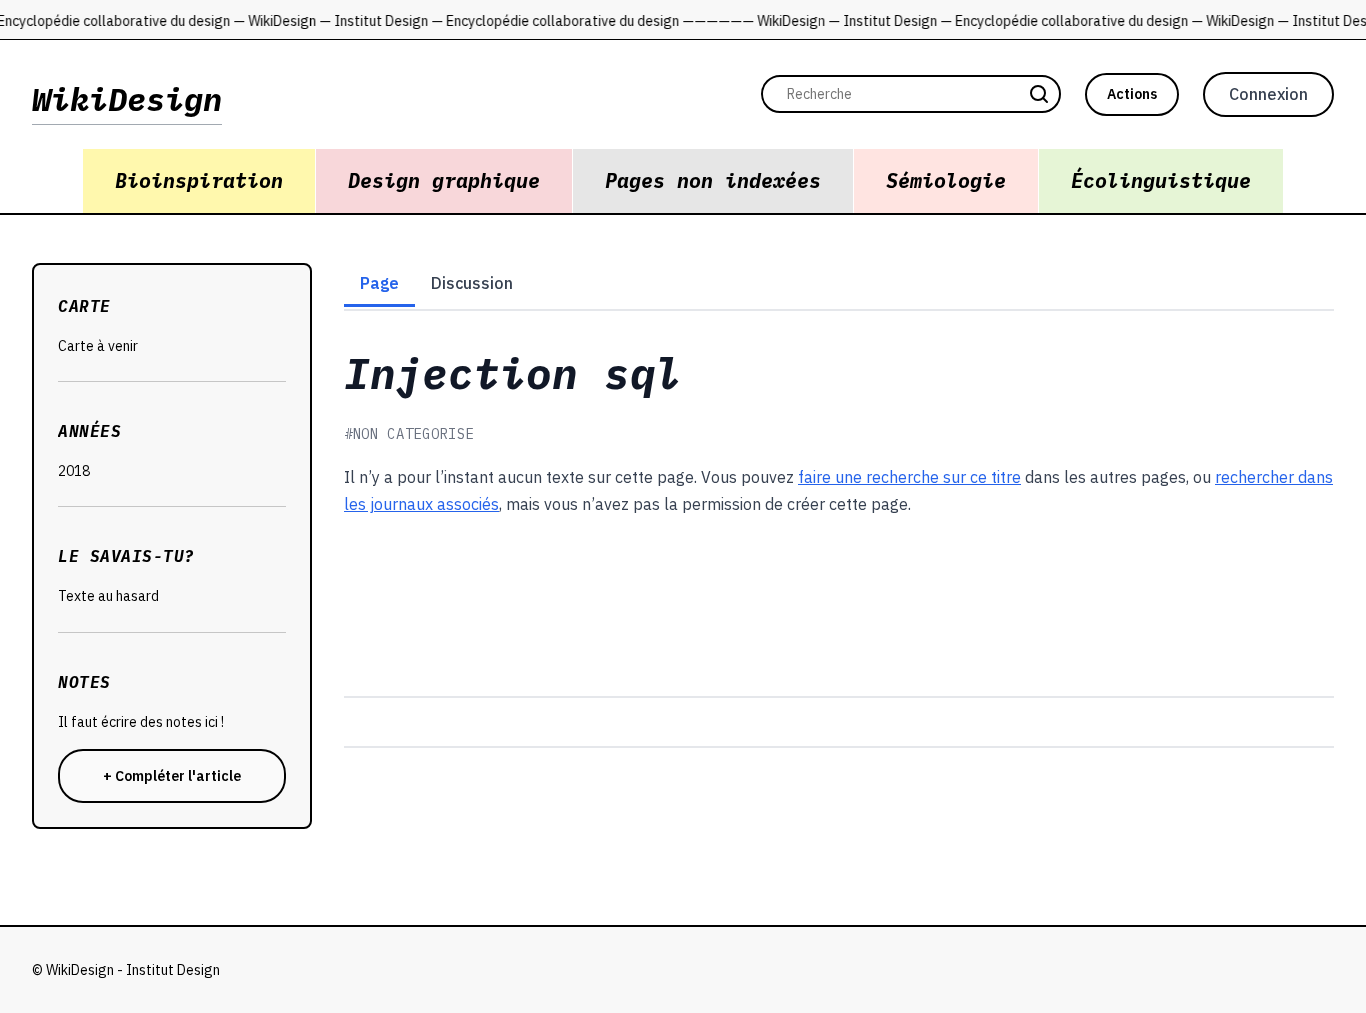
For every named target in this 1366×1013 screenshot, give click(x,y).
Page (379, 283)
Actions (1132, 94)
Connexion (1268, 94)
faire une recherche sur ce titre (909, 477)
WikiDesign (127, 99)
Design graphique (444, 180)
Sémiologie (946, 180)
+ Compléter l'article (172, 776)
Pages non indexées (713, 180)
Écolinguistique (1161, 180)
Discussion (472, 283)
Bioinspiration (199, 180)
